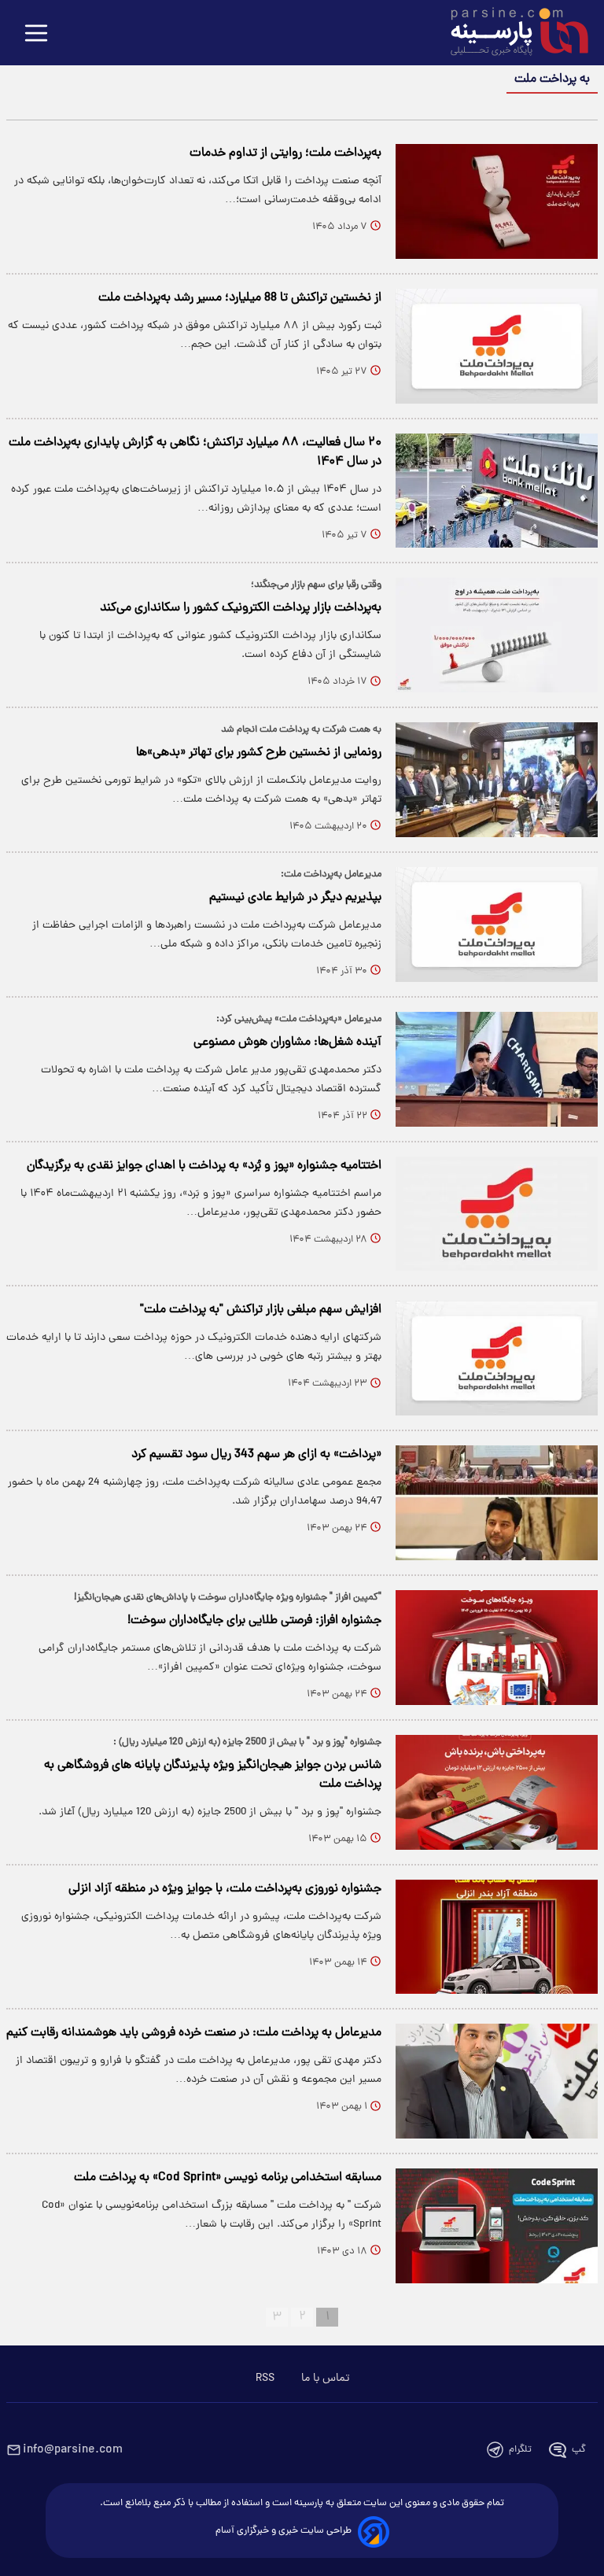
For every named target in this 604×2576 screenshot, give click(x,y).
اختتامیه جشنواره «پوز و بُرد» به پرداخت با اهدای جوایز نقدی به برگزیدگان (204, 1166)
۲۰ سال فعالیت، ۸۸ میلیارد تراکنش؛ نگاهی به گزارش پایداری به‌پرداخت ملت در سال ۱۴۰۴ (195, 452)
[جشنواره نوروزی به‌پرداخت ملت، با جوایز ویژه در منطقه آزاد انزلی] (497, 1937)
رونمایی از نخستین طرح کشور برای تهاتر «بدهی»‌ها (259, 753)
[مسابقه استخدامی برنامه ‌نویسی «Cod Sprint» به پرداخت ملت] (497, 2226)
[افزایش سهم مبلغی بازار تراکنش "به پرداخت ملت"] (497, 1358)
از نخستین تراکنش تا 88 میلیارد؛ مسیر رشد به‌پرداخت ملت (240, 298)
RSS (265, 2379)
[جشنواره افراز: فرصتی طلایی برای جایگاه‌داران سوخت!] (497, 1648)
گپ (579, 2450)
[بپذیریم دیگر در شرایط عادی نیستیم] (497, 924)
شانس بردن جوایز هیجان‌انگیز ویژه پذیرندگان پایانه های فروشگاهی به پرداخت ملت (213, 1775)
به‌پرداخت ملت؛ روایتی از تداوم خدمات (285, 153)
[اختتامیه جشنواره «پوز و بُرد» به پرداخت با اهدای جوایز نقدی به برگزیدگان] (497, 1214)
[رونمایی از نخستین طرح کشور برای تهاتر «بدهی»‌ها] (497, 780)
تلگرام (520, 2450)
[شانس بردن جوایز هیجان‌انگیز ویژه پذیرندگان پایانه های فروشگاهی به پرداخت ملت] (497, 1792)
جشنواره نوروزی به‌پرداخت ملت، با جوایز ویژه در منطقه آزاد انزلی (225, 1889)
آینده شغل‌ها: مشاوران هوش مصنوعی (287, 1043)
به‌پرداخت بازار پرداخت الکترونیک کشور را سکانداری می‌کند (241, 608)
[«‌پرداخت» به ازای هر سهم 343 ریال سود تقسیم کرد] (497, 1503)
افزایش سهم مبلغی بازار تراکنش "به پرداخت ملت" (261, 1310)
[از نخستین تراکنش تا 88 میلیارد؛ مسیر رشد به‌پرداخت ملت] (497, 346)
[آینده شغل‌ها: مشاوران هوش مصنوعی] (497, 1069)
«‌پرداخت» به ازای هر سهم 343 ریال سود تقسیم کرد (256, 1455)
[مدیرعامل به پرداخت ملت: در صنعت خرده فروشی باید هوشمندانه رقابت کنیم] (497, 2081)
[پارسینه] (511, 34)
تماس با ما (325, 2379)
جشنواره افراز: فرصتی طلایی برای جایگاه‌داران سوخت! (254, 1621)
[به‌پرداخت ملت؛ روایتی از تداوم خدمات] (497, 201)
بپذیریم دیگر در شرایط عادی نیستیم (295, 898)
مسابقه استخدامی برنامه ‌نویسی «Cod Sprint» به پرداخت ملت (228, 2178)
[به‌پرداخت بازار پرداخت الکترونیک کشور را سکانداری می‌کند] (497, 635)
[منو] (36, 34)
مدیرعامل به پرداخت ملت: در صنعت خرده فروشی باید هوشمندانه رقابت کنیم (194, 2033)
